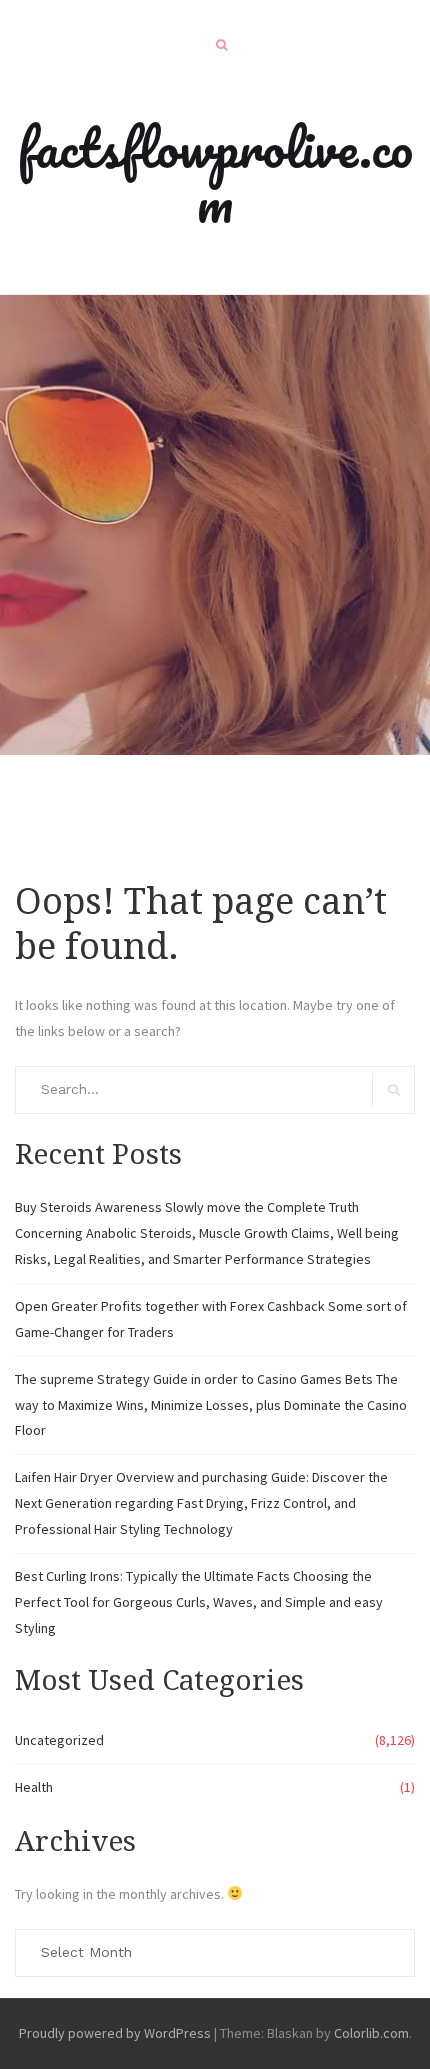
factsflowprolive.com (215, 174)
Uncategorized (59, 1740)
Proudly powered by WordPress (115, 2033)
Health (34, 1787)
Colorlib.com (371, 2033)
